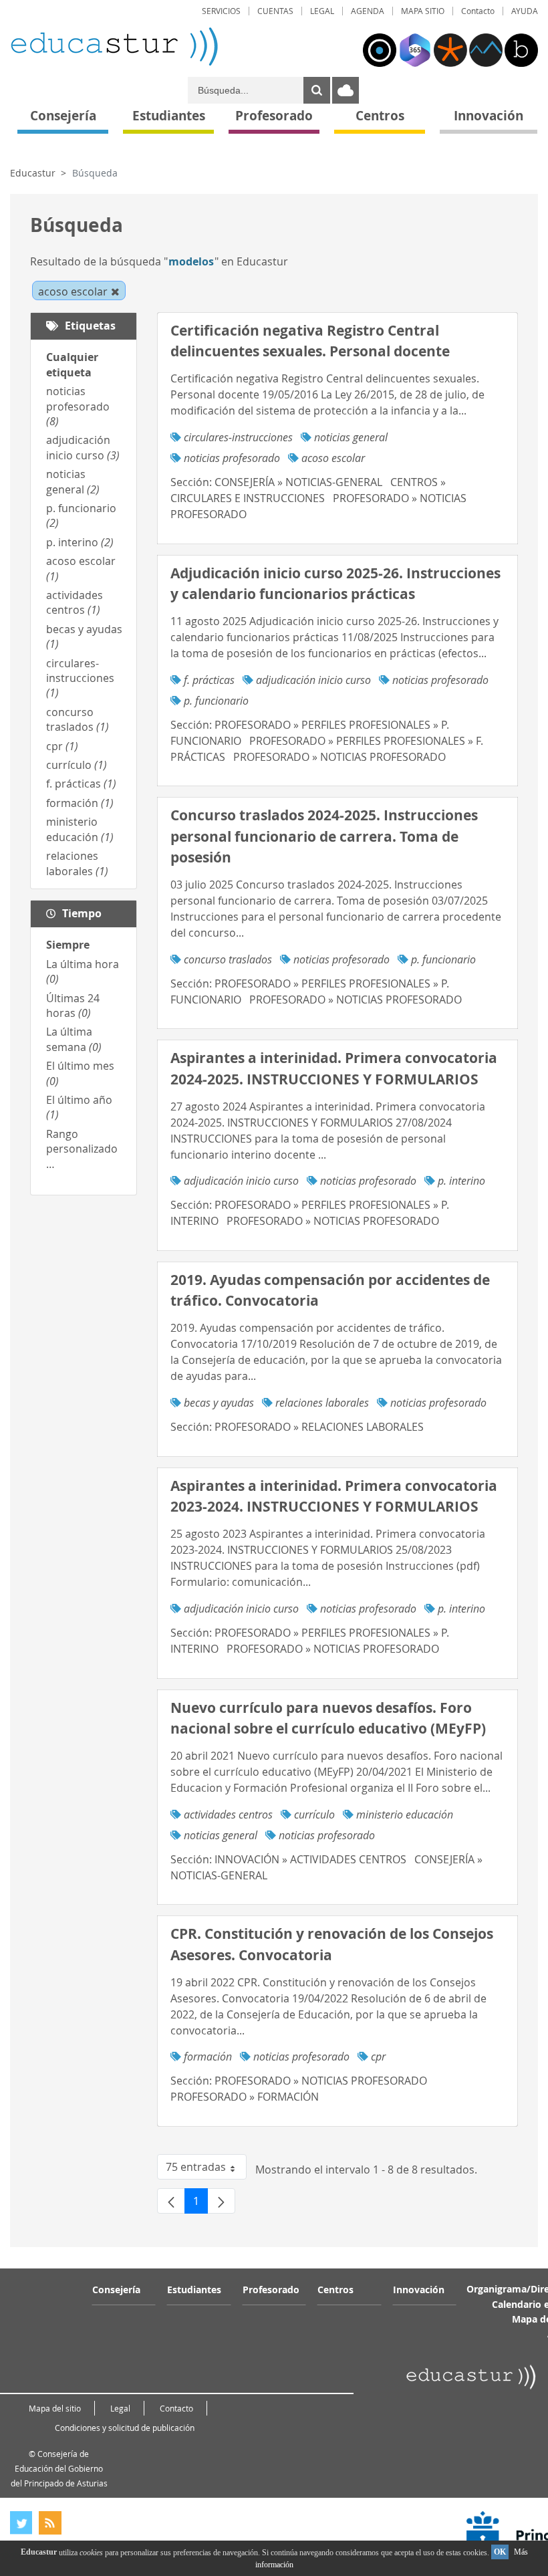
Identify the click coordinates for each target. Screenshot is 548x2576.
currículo (77, 765)
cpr (62, 746)
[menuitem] (221, 11)
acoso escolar (333, 458)
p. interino (80, 542)
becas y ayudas (219, 1403)
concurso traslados (78, 719)
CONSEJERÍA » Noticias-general (298, 482)
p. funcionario (216, 701)
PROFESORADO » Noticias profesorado (339, 757)
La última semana (74, 1039)
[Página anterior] (171, 2201)
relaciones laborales (77, 863)
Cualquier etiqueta (72, 364)
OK (500, 2552)
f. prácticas (81, 784)
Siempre (68, 945)
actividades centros (75, 602)
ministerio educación (80, 829)
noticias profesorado (78, 406)
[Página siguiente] (221, 2201)
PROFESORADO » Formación (245, 2097)
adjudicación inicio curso (83, 447)
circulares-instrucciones (80, 678)
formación (80, 803)
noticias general (73, 481)
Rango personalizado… (82, 1149)
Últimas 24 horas (73, 1006)
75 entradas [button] (206, 2170)
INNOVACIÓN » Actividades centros (310, 1859)
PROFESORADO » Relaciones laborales (319, 1427)
